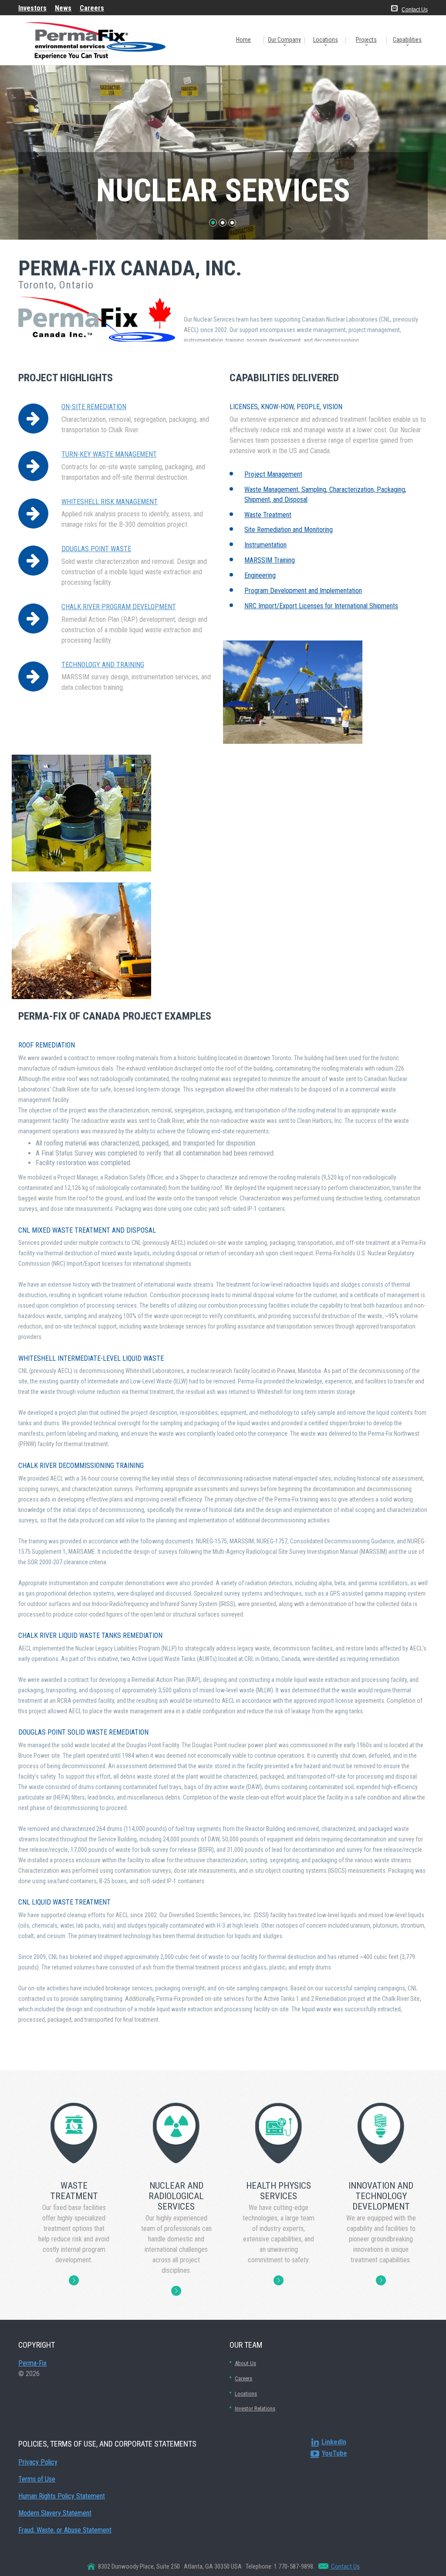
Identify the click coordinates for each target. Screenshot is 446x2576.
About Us (245, 2363)
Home (243, 40)
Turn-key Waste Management (109, 454)
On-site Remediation (94, 407)
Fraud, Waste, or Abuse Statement (65, 2530)
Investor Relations (255, 2408)
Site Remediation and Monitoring (289, 530)
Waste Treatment (268, 515)
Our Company (284, 40)
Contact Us (415, 10)
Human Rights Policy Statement (62, 2496)
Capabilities (407, 40)
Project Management (273, 474)
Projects (366, 40)
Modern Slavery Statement (55, 2513)
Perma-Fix (32, 2363)
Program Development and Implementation (303, 591)
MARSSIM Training (270, 560)
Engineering (260, 575)
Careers (243, 2378)
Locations (326, 40)
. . (74, 2280)
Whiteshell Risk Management (110, 502)
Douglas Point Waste (96, 549)
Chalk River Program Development (119, 607)
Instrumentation (265, 545)
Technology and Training (103, 665)
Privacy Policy (38, 2462)
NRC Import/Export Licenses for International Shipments (321, 606)
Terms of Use (37, 2479)
